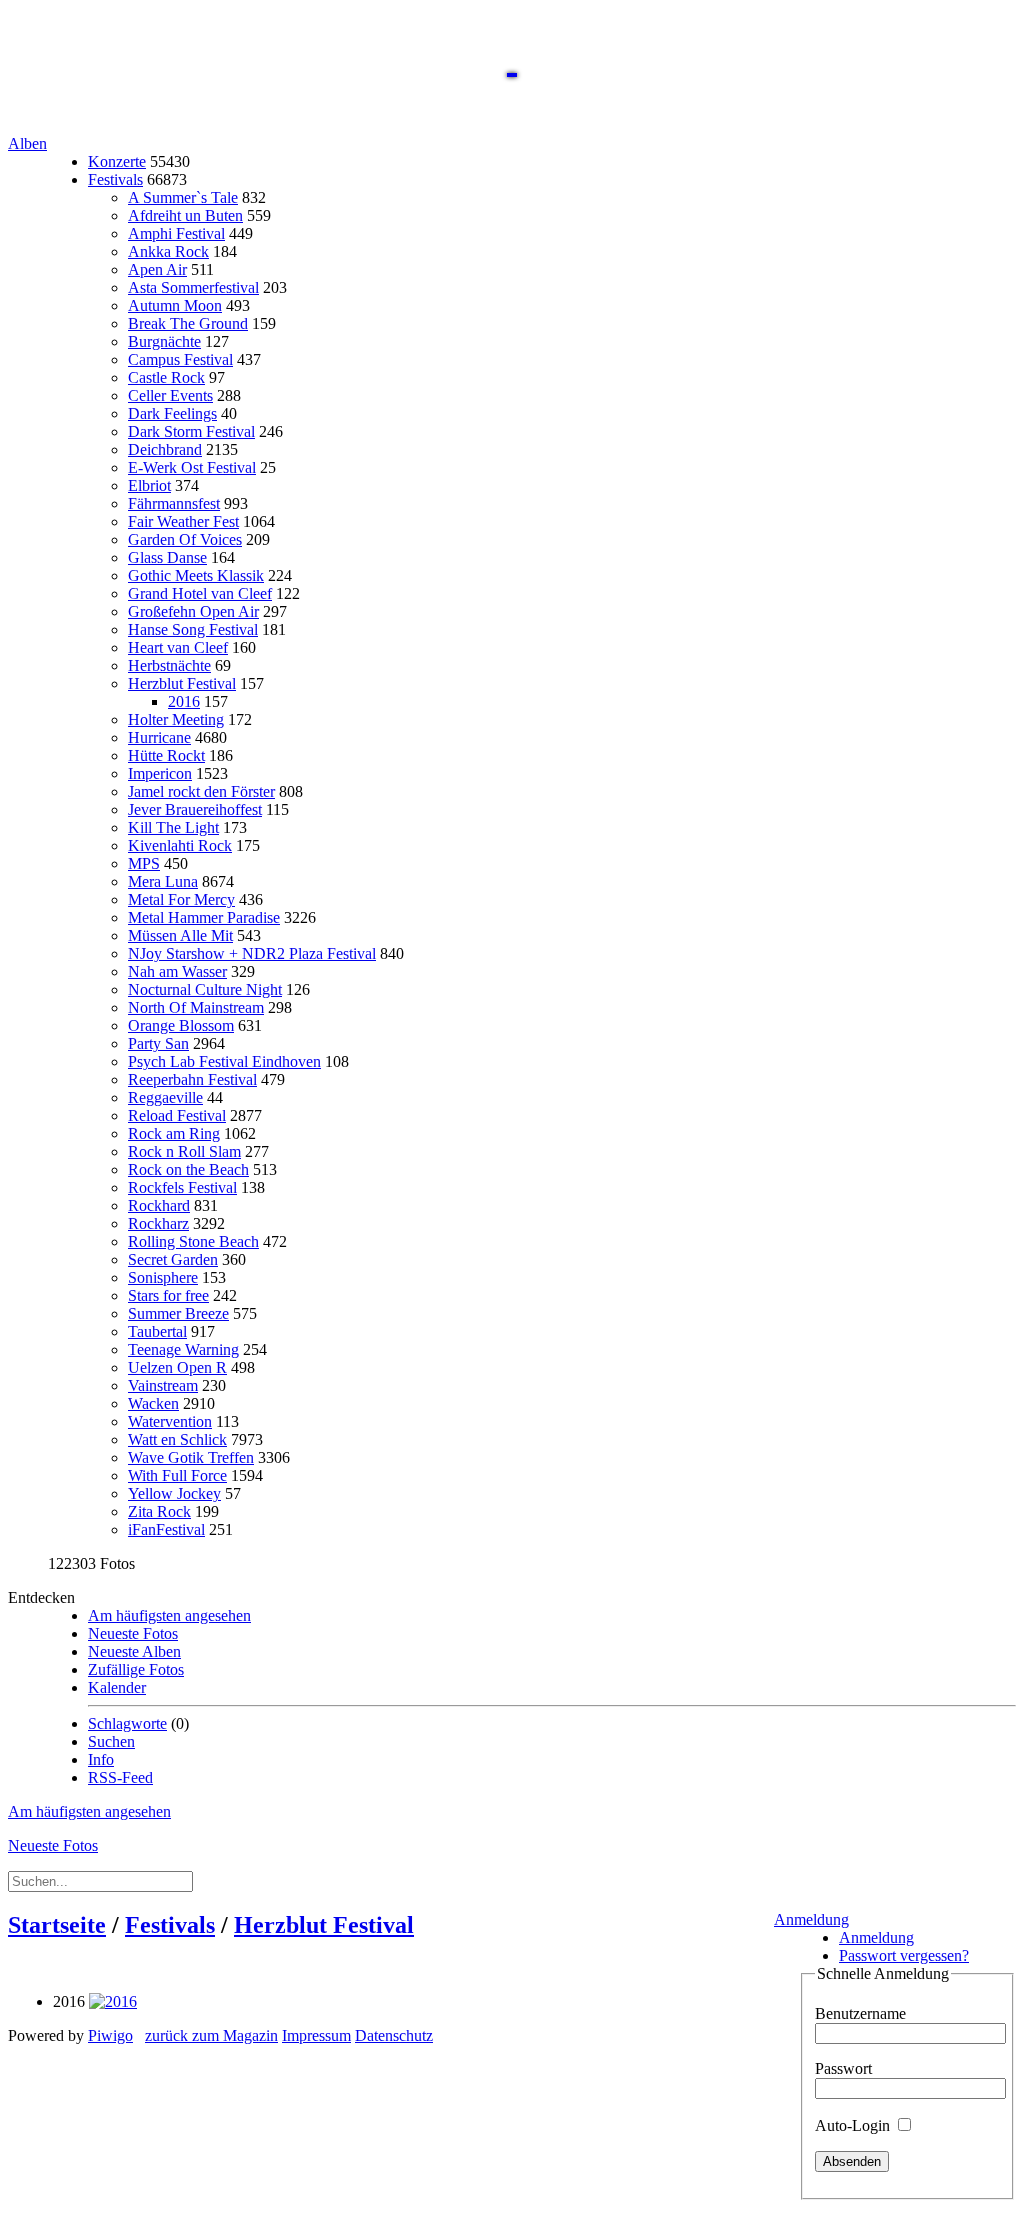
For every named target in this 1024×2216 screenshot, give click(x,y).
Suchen (111, 1741)
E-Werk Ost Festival (192, 467)
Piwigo (110, 2035)
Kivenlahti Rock (180, 845)
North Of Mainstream (196, 1007)
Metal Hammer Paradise (204, 917)
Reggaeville (165, 1097)
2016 (184, 701)
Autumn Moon (175, 305)
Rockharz (158, 1223)
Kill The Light (173, 827)
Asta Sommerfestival (193, 287)
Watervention (170, 1421)
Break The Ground (188, 323)
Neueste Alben (134, 1651)
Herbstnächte (169, 665)
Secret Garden (173, 1259)
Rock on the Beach (188, 1169)
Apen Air (157, 269)
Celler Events (170, 395)
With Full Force (177, 1475)
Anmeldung (811, 1919)
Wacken (153, 1403)
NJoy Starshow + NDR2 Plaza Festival (252, 953)
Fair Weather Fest (183, 521)
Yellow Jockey (174, 1493)
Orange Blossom (181, 1025)
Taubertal (157, 1331)
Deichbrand (165, 449)
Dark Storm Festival (191, 431)
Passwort (843, 2068)
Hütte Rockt (166, 755)
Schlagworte (127, 1723)
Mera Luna (163, 881)
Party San (158, 1043)
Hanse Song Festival (193, 629)
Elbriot (149, 485)
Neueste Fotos (133, 1633)
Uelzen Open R (177, 1367)
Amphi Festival (176, 233)
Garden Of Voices (185, 539)
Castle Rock (166, 377)
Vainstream (163, 1385)
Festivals (115, 179)
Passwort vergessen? (904, 1955)
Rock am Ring (174, 1133)
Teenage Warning (183, 1349)
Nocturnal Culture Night (205, 989)
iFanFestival (166, 1529)
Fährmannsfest (174, 503)
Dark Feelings (172, 413)
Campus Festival (180, 359)
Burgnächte (164, 341)
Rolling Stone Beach (193, 1241)
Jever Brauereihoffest (195, 809)
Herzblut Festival (182, 683)
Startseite (57, 1925)
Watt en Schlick (177, 1439)
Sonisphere (163, 1277)
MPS (144, 863)
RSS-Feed (120, 1777)
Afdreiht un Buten (185, 215)
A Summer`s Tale (183, 197)
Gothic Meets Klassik (196, 575)
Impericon (160, 773)
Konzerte (117, 161)
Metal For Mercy (181, 899)
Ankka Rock (168, 251)
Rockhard (159, 1205)
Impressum (316, 2035)
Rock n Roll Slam (184, 1151)
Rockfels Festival (182, 1187)
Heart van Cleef (178, 647)
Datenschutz (394, 2035)
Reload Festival (177, 1115)
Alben (27, 143)
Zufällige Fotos (136, 1669)
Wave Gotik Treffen (191, 1457)
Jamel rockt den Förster (201, 791)
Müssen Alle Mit (180, 935)
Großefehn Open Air (193, 611)
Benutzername (860, 2013)
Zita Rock (159, 1511)
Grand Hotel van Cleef (200, 593)
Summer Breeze (178, 1313)
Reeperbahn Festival (192, 1079)
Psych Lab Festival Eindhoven (224, 1061)
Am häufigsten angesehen (169, 1615)
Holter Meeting (176, 719)
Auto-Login (854, 2125)
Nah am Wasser (177, 971)
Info (101, 1759)
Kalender (117, 1687)
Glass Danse (167, 557)
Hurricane (159, 737)
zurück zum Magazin (211, 2035)
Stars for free (168, 1295)
